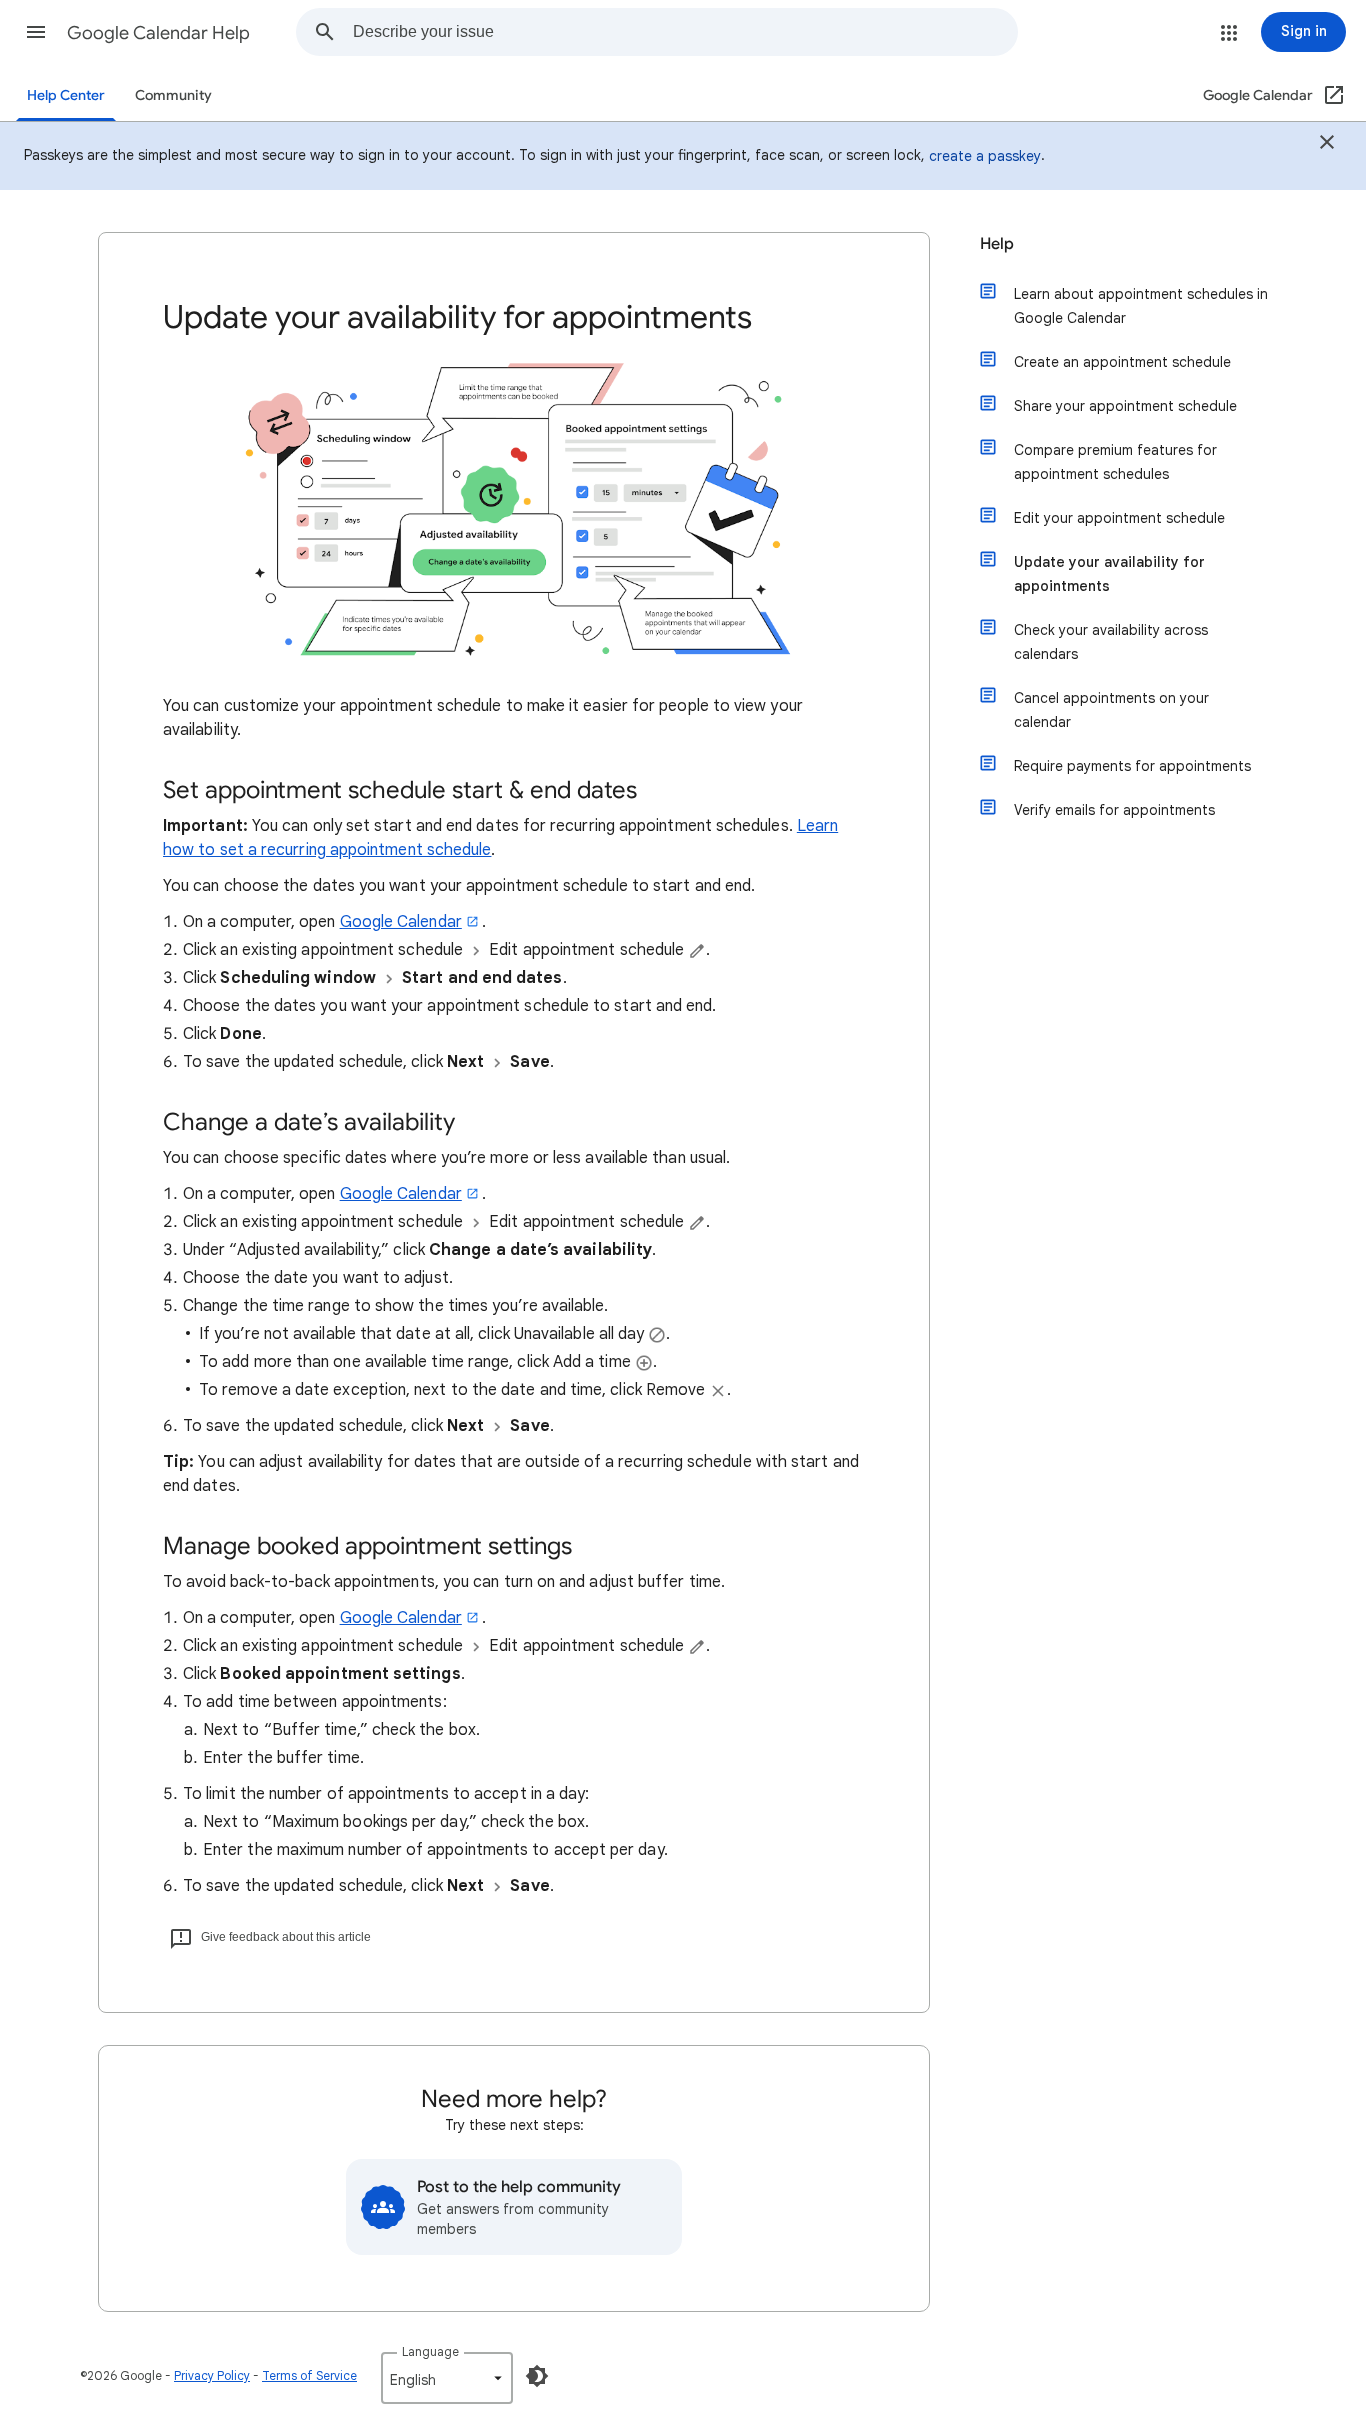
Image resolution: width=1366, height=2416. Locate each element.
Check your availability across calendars (1111, 642)
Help (997, 244)
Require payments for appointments (1132, 766)
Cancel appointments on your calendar (1111, 710)
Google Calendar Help (158, 33)
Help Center (66, 95)
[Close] (1327, 145)
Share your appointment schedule (1125, 406)
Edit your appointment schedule (1119, 518)
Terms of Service (309, 2375)
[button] (36, 32)
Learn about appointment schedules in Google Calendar (1141, 306)
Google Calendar (401, 922)
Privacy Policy (212, 2375)
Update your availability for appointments (1109, 574)
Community (173, 95)
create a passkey (985, 156)
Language (430, 2351)
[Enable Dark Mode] (537, 2376)
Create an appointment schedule (1122, 362)
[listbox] (447, 2378)
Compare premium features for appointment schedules (1115, 462)
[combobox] (685, 32)
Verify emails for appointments (1114, 810)
